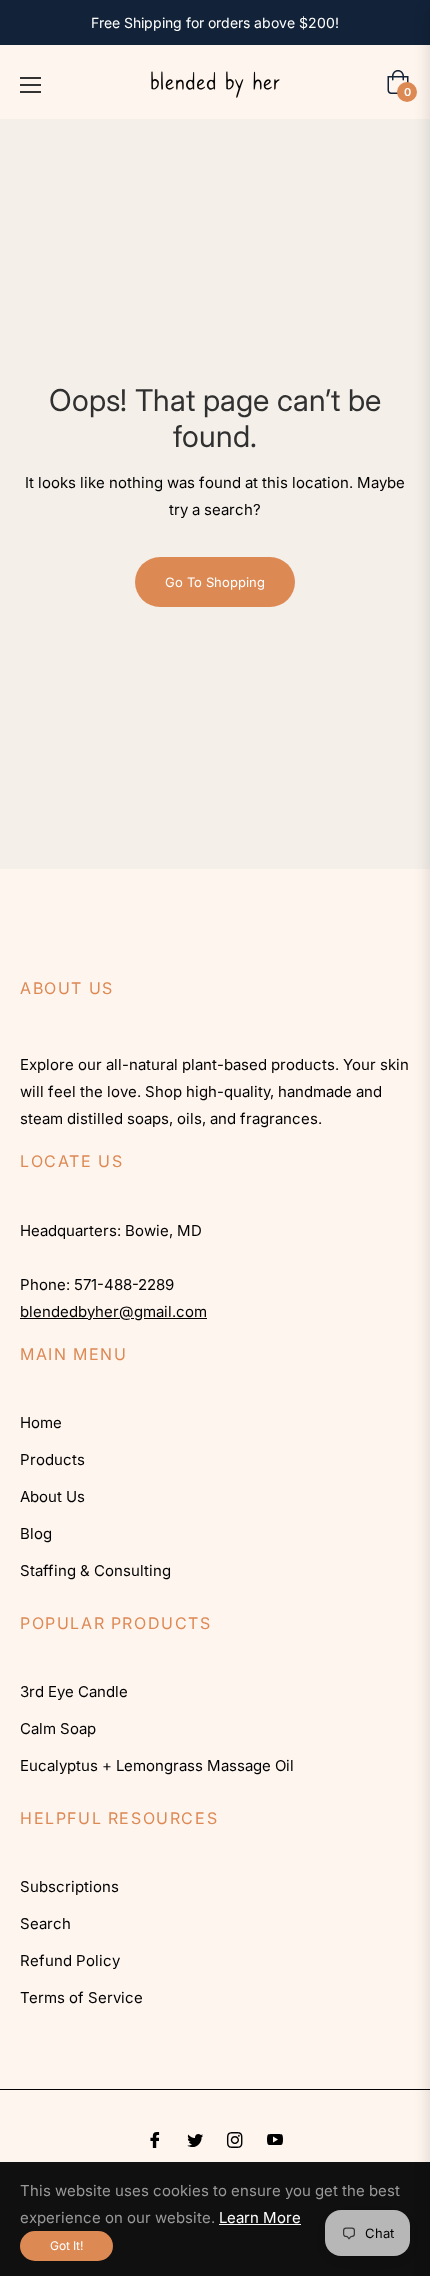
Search (45, 1923)
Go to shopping (215, 582)
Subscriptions (69, 1886)
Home (41, 1422)
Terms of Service (81, 1997)
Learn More (260, 2217)
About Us (52, 1496)
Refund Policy (70, 1960)
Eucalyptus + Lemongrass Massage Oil (157, 1765)
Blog (36, 1533)
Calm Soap (58, 1728)
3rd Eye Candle (74, 1691)
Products (52, 1459)
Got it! (66, 2245)
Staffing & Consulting (95, 1570)
